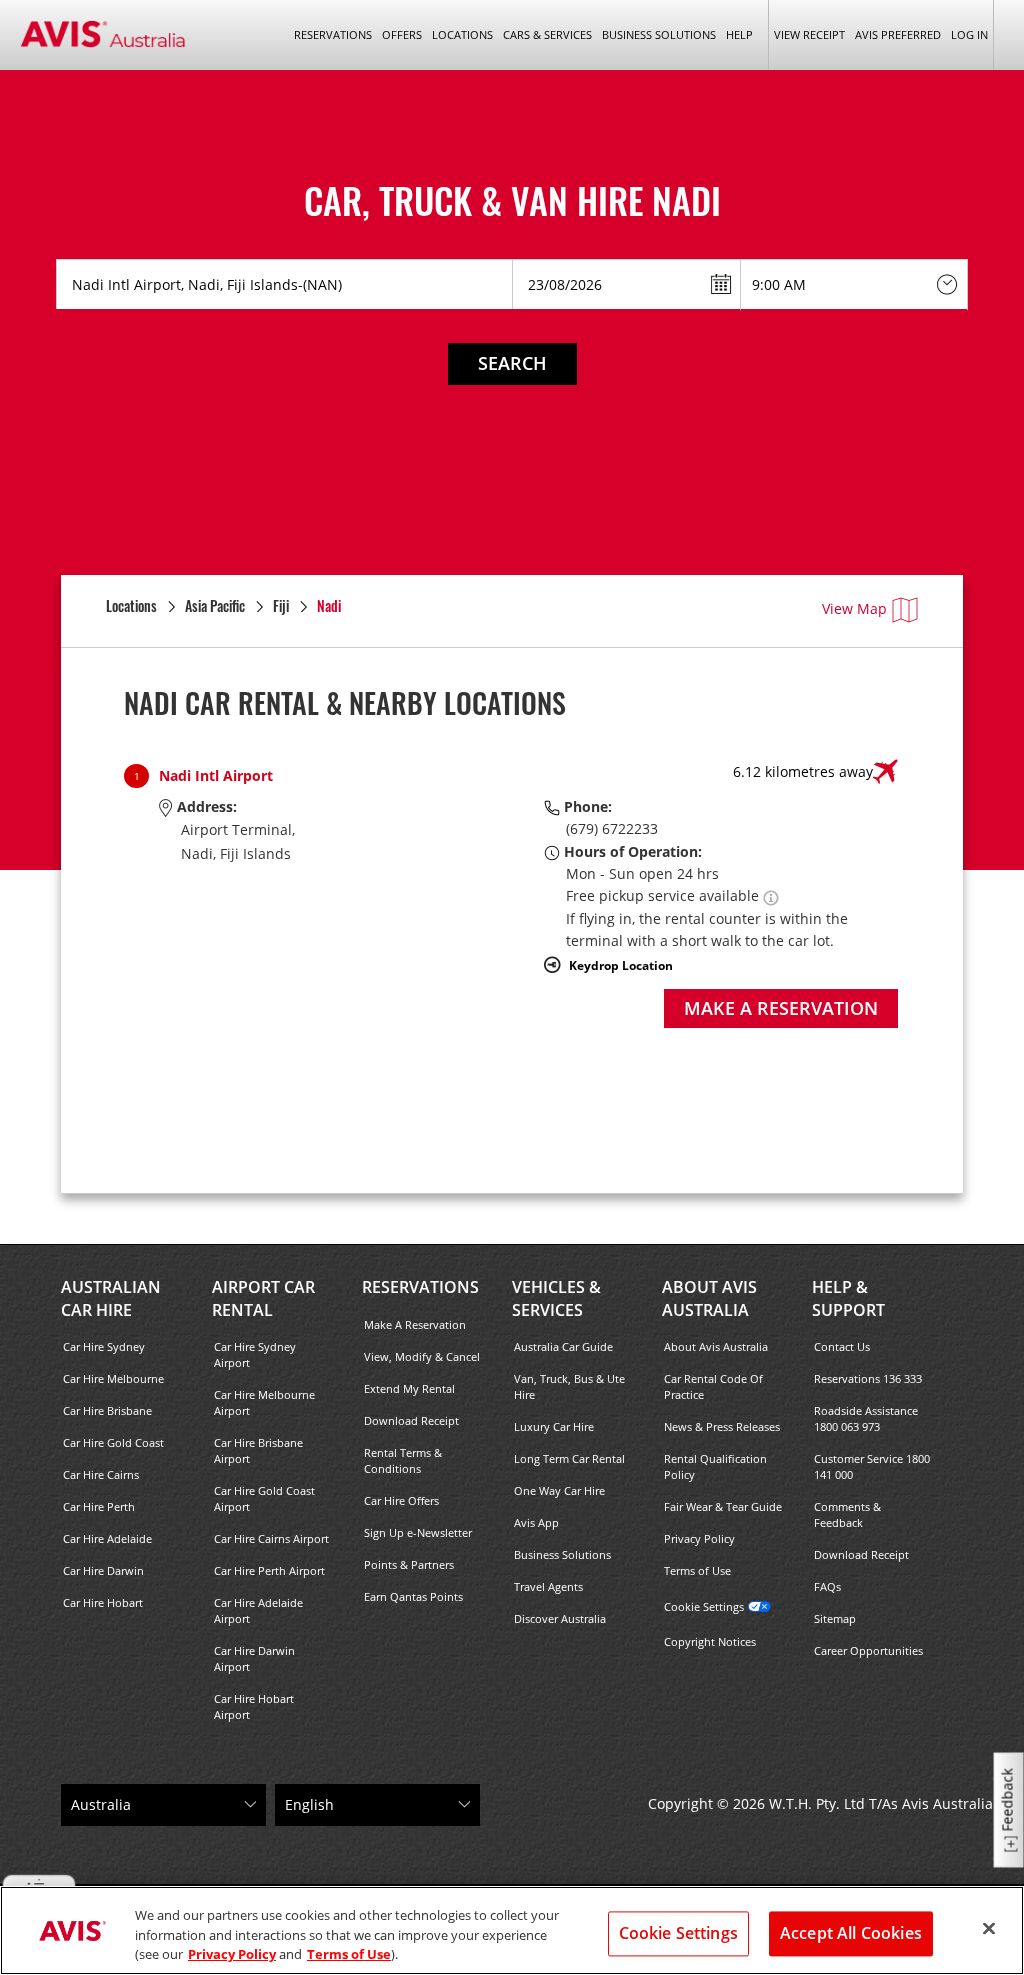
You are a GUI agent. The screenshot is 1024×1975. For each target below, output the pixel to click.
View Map (854, 608)
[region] (512, 1930)
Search (512, 363)
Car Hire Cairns (101, 1474)
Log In (969, 34)
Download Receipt (411, 1420)
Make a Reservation (781, 1008)
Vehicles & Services (556, 1298)
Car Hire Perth (99, 1506)
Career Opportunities (868, 1650)
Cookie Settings (704, 1606)
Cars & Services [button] (547, 34)
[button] (771, 895)
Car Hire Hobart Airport (254, 1706)
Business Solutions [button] (659, 34)
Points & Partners (409, 1564)
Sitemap (835, 1618)
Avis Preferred (898, 34)
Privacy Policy (699, 1538)
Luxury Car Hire (554, 1426)
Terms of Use (697, 1570)
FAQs (827, 1586)
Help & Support (848, 1298)
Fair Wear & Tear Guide (723, 1506)
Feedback (1007, 1800)
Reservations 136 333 (868, 1378)
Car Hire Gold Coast (113, 1442)
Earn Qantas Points (413, 1596)
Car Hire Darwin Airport (254, 1658)
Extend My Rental (409, 1388)
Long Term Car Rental (569, 1458)
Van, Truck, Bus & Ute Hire (569, 1386)
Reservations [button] (333, 34)
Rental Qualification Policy (715, 1466)
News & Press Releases (722, 1426)
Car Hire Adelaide (107, 1538)
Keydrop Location (621, 965)
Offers (402, 34)
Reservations (420, 1287)
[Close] (989, 1928)
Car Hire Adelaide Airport (258, 1610)
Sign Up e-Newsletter (418, 1532)
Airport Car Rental (263, 1298)
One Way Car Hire (559, 1490)
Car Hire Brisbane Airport (258, 1450)
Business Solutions (562, 1554)
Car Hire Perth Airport (269, 1570)
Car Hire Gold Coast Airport (264, 1498)
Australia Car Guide (563, 1346)
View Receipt (809, 34)
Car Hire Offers (401, 1500)
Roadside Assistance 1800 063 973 (866, 1418)
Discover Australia (560, 1618)
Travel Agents (548, 1586)
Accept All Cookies (851, 1933)
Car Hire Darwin (103, 1570)
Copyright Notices (710, 1641)
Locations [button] (462, 34)
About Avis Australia (709, 1298)
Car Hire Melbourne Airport (264, 1402)
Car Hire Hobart (103, 1602)
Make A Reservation (415, 1324)
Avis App (536, 1522)
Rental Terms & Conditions (403, 1460)
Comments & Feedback (847, 1514)
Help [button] (739, 34)
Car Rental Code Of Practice (713, 1386)
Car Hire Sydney (104, 1346)
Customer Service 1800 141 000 (872, 1466)
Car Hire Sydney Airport (255, 1354)
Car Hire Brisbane (107, 1410)
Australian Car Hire (111, 1298)
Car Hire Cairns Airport (271, 1538)
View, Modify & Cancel (422, 1356)
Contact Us (842, 1346)
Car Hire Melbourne (113, 1378)
